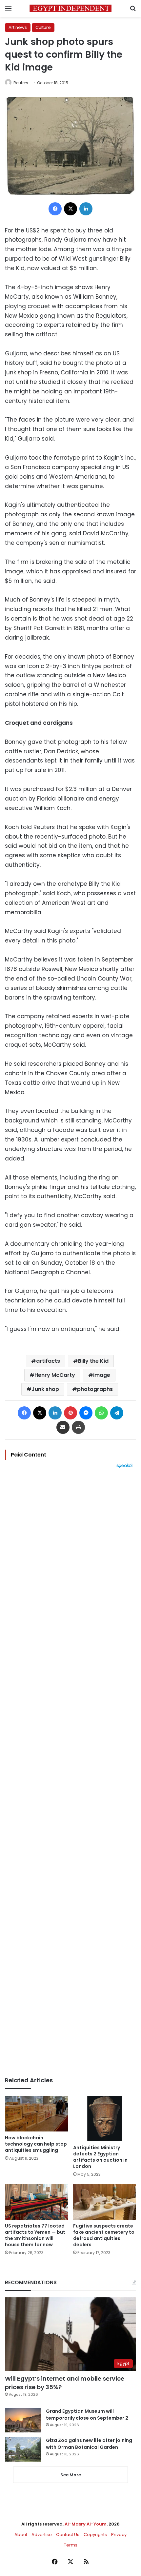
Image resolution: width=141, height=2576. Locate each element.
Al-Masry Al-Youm (86, 2524)
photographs (95, 1389)
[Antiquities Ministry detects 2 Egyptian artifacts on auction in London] (105, 2118)
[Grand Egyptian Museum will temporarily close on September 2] (23, 2420)
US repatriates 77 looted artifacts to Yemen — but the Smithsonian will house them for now (35, 2235)
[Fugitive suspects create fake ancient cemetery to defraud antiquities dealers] (105, 2202)
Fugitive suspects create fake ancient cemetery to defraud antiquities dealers (104, 2235)
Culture (43, 27)
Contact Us (68, 2535)
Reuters (21, 83)
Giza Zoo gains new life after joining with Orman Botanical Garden (89, 2444)
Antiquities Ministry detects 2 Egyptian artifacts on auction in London (100, 2157)
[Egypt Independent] (70, 8)
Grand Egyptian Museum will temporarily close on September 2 (87, 2415)
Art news (18, 27)
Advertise (42, 2535)
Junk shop (45, 1389)
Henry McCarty (55, 1375)
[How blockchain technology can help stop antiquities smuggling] (36, 2113)
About (21, 2535)
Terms (71, 2545)
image (102, 1375)
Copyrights (95, 2535)
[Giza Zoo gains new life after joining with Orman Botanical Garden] (23, 2449)
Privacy (119, 2535)
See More (71, 2475)
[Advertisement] (70, 1773)
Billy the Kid (93, 1361)
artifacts (48, 1361)
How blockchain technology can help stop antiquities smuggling (36, 2144)
